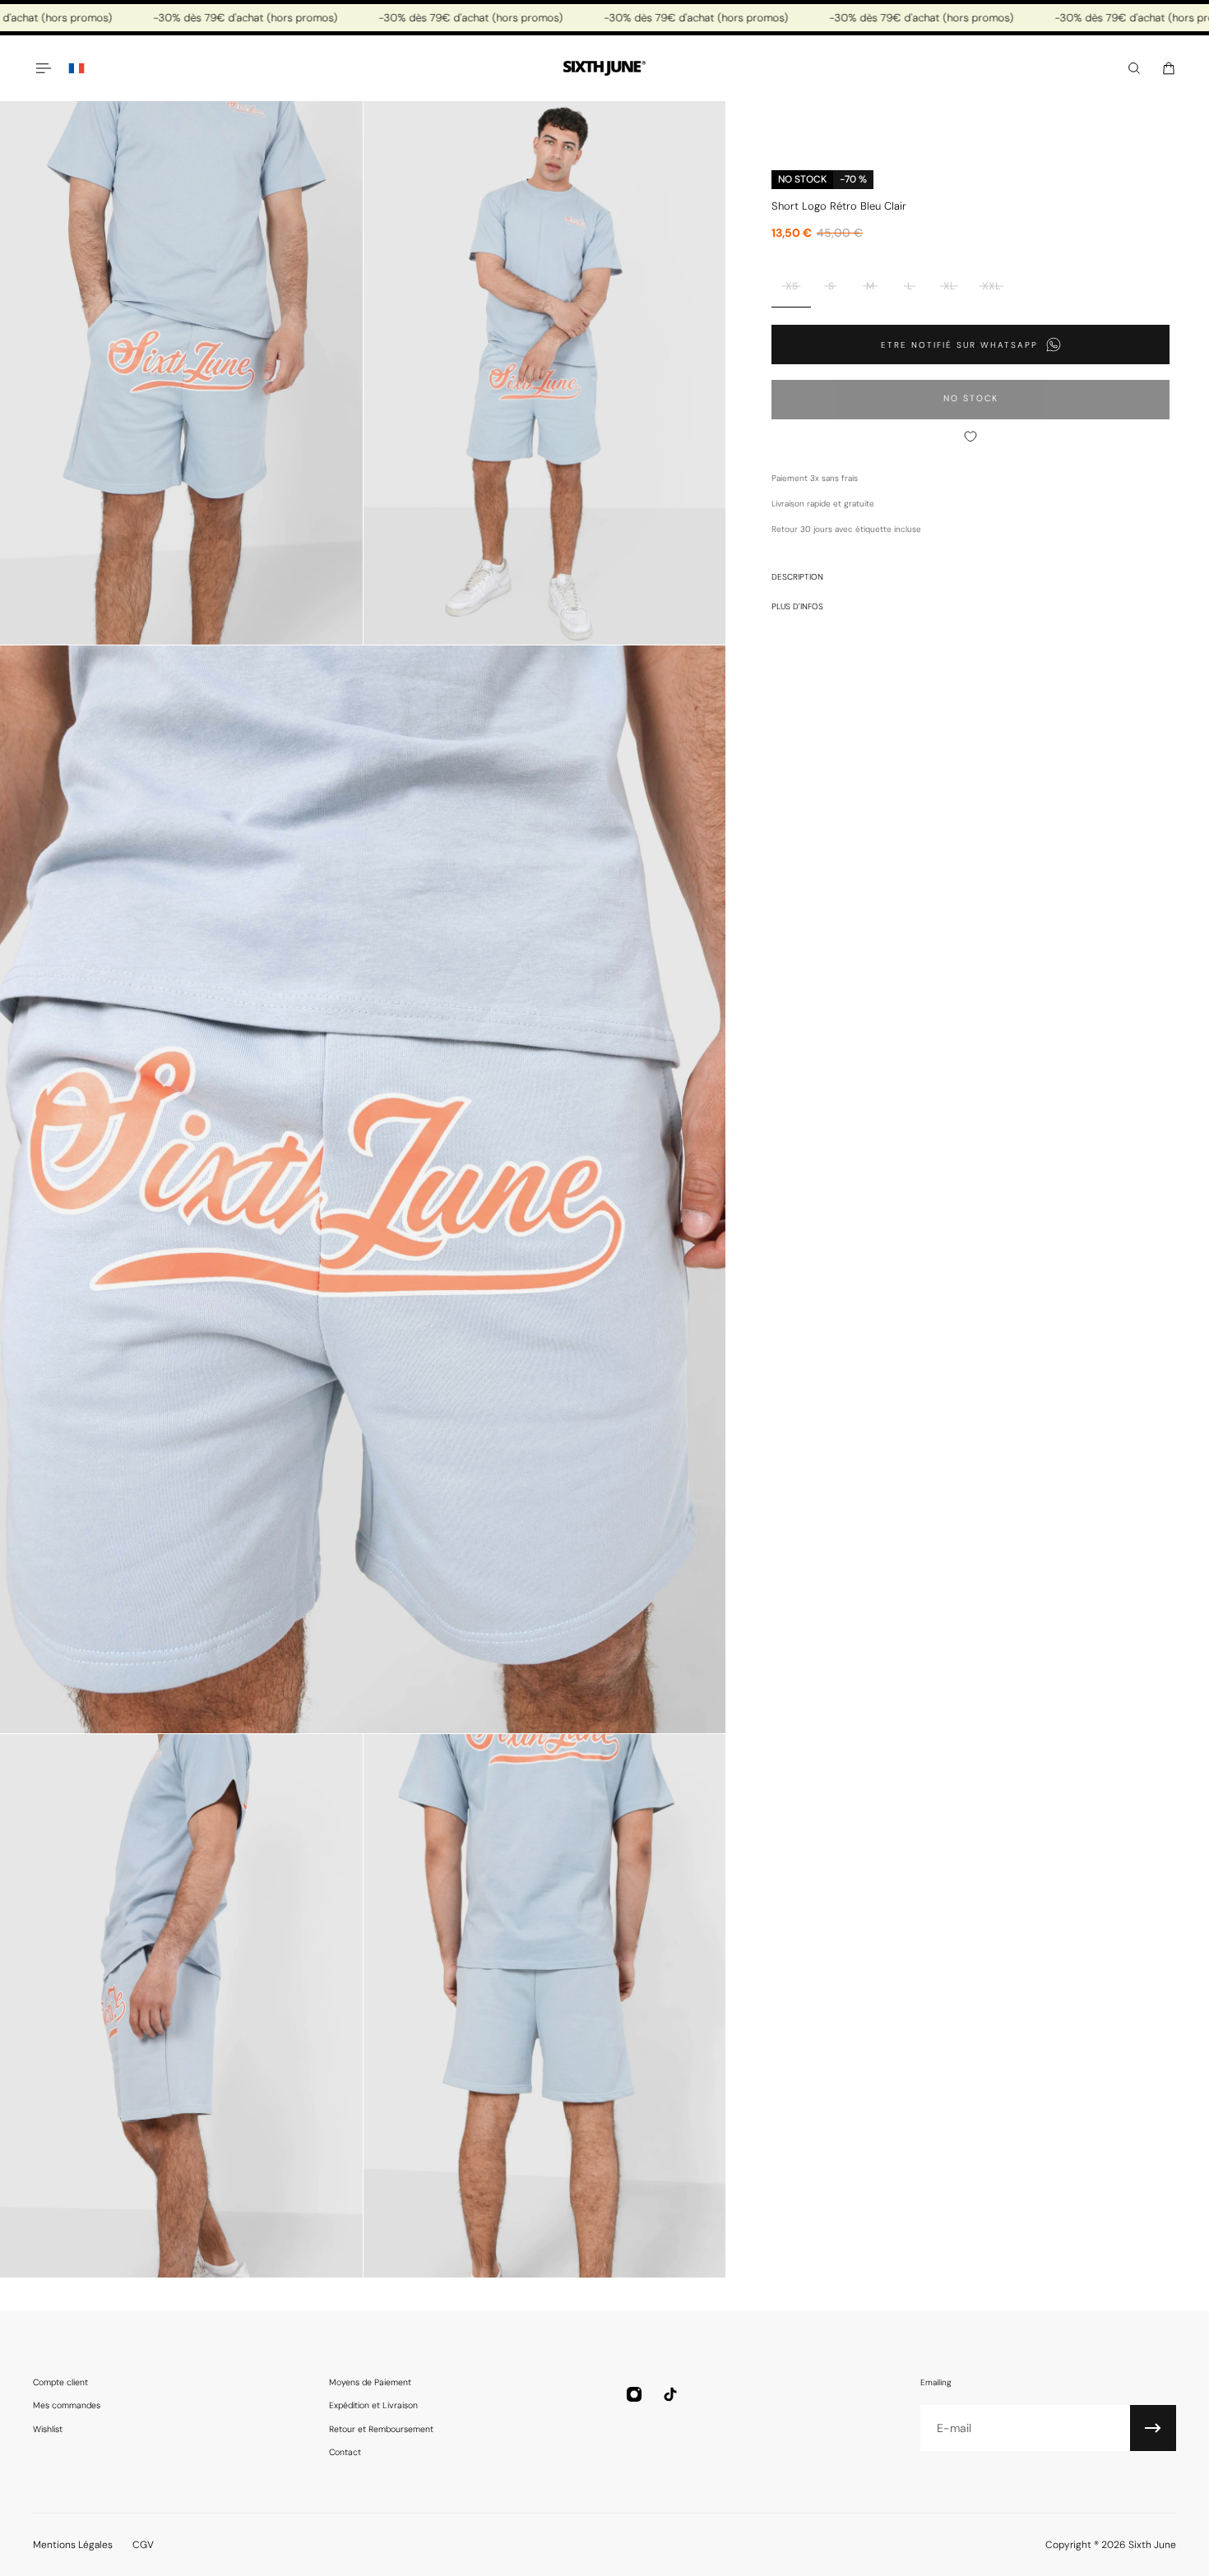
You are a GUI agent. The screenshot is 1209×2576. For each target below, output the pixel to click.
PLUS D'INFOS (797, 606)
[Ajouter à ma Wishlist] (970, 437)
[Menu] (43, 68)
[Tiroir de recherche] (1134, 68)
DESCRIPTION (797, 576)
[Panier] (1169, 68)
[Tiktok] (670, 2394)
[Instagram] (634, 2394)
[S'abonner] (1153, 2428)
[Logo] (604, 69)
